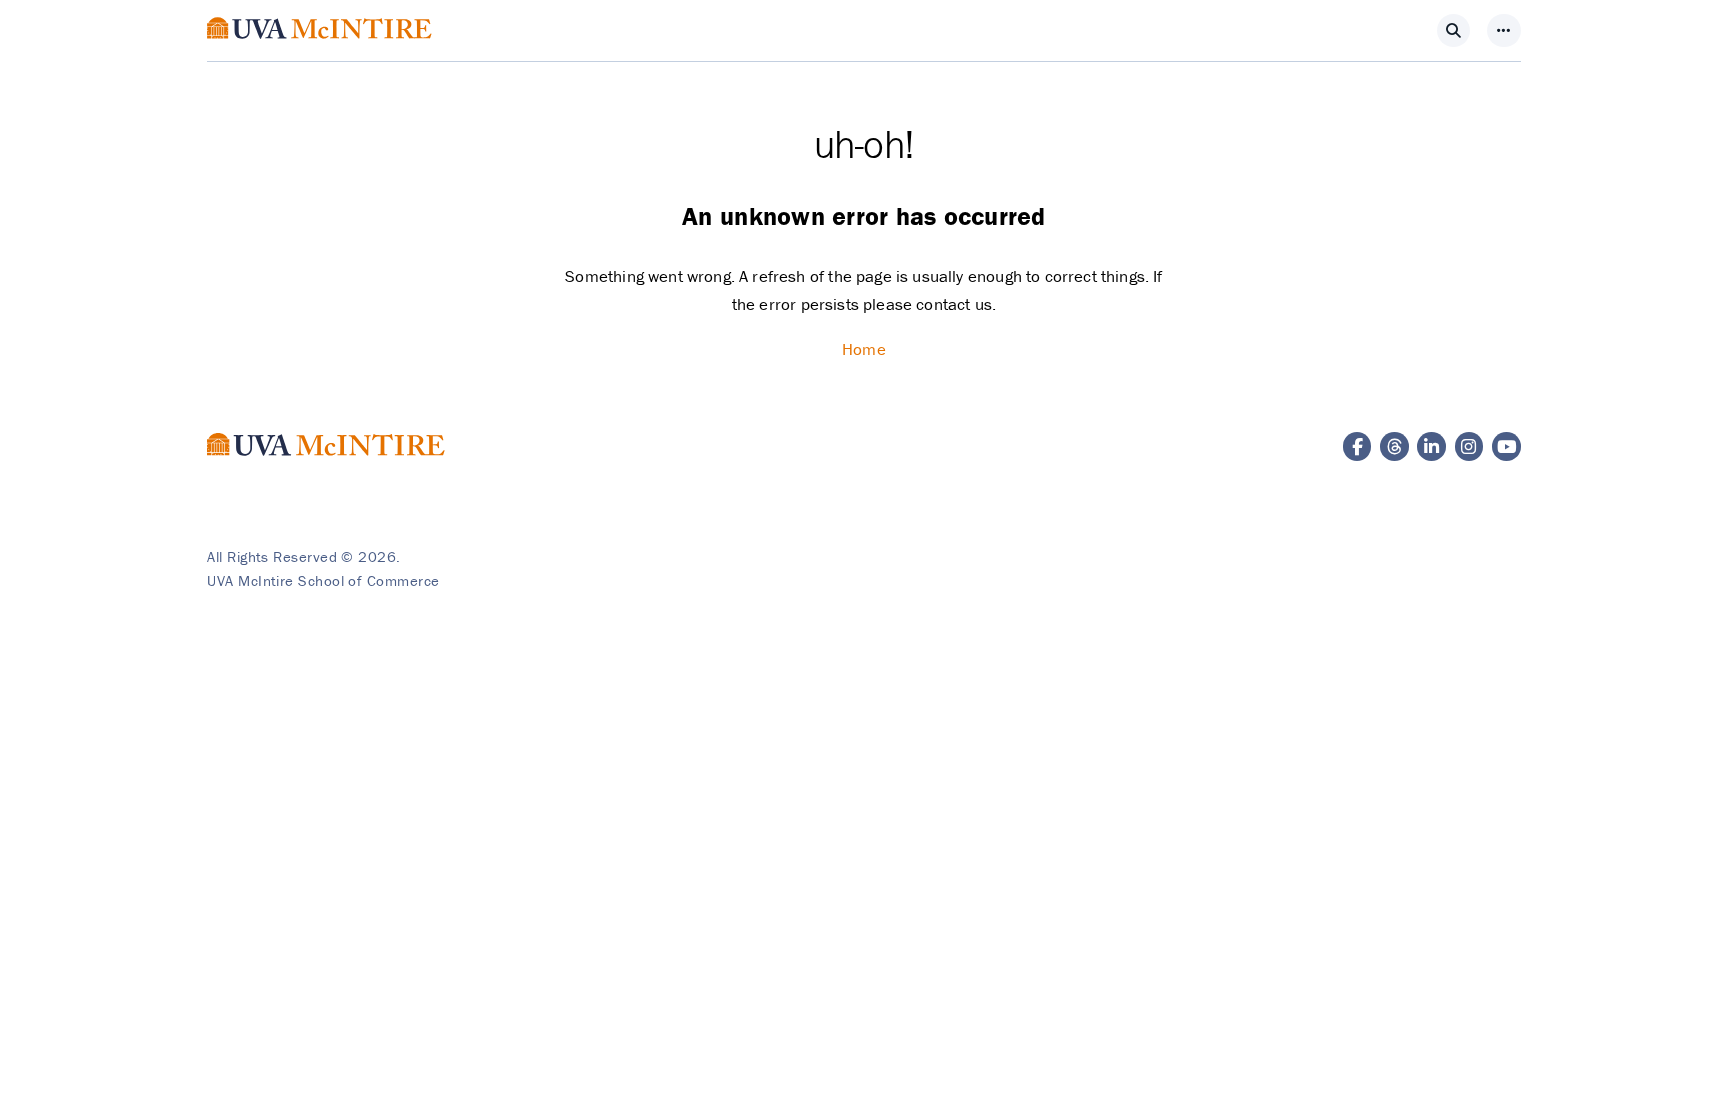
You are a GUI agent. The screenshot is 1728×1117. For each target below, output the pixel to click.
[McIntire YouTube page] (1506, 446)
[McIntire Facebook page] (1357, 446)
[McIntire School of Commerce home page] (319, 50)
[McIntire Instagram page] (1469, 446)
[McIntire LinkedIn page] (1431, 446)
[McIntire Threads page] (1394, 446)
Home (864, 349)
